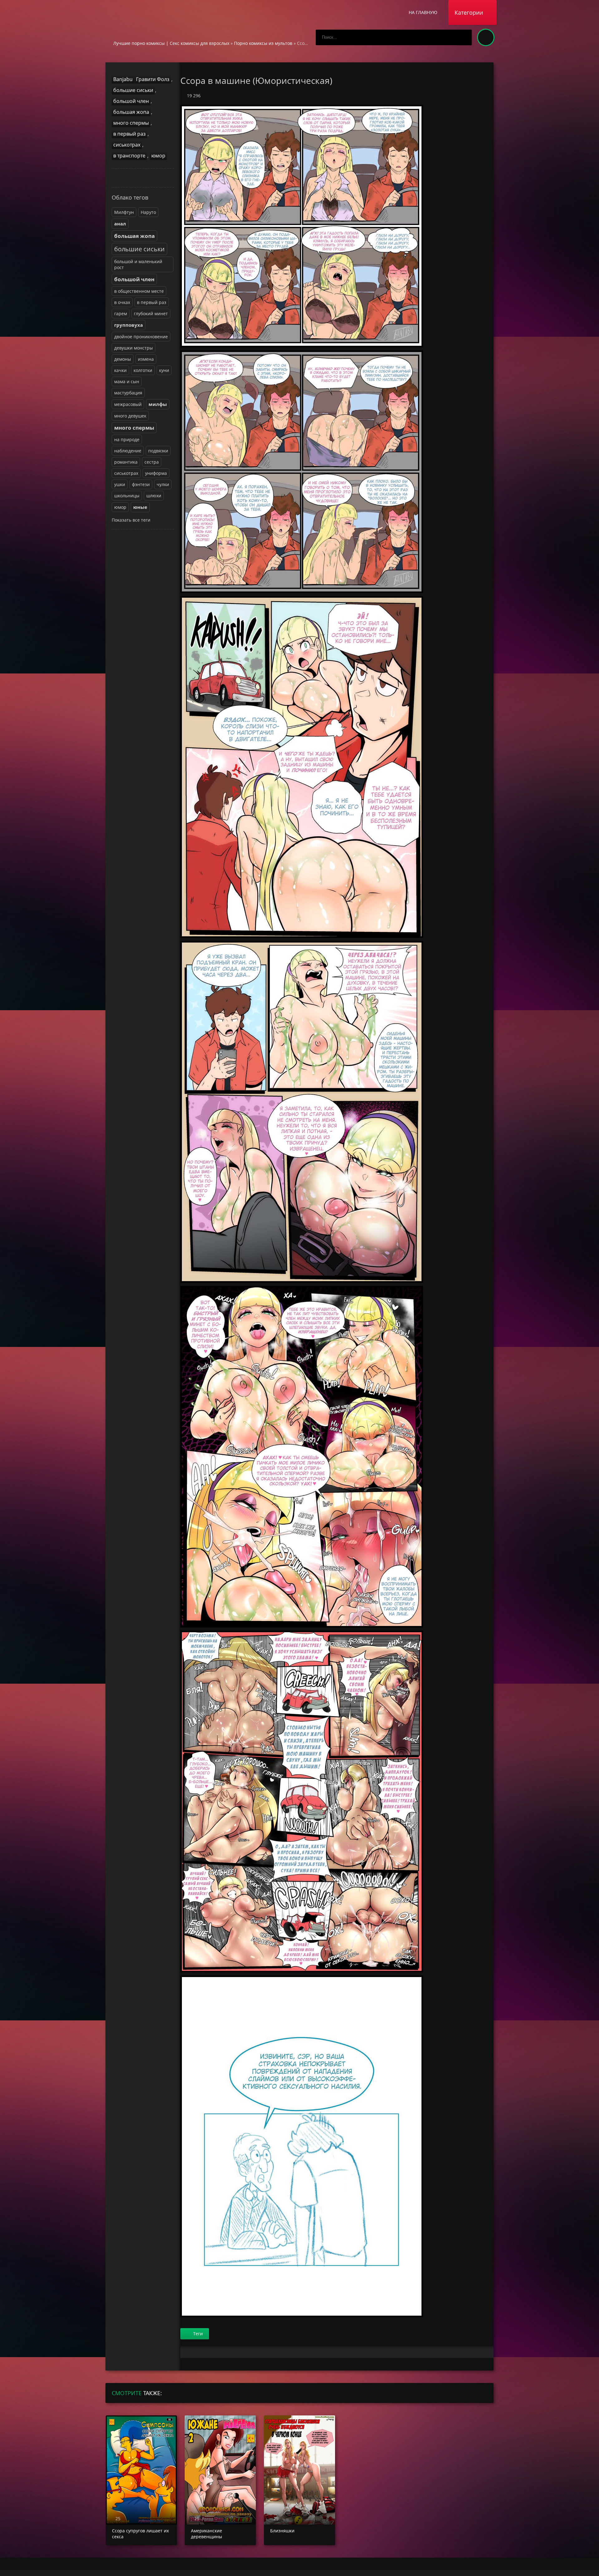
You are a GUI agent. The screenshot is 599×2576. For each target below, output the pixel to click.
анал (120, 224)
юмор (158, 156)
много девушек (130, 416)
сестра (152, 462)
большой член (131, 101)
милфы (158, 404)
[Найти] (464, 37)
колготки (143, 370)
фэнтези (141, 484)
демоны (123, 359)
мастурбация (128, 393)
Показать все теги (131, 520)
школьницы (127, 496)
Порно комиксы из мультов (263, 43)
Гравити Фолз (153, 79)
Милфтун (124, 212)
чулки (163, 484)
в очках (122, 302)
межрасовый (128, 404)
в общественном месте (139, 291)
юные (140, 507)
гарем (121, 314)
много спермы (131, 123)
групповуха (129, 325)
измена (146, 359)
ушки (120, 484)
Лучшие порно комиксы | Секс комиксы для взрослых (171, 43)
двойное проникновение (141, 337)
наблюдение (128, 451)
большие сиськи (133, 90)
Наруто (148, 212)
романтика (126, 462)
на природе (127, 439)
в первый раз (129, 134)
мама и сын (127, 381)
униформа (156, 473)
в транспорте (129, 156)
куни (164, 370)
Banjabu (123, 79)
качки (120, 370)
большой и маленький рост (138, 264)
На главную (423, 12)
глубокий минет (151, 314)
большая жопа (131, 112)
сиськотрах (127, 145)
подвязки (158, 451)
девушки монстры (134, 348)
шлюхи (154, 496)
